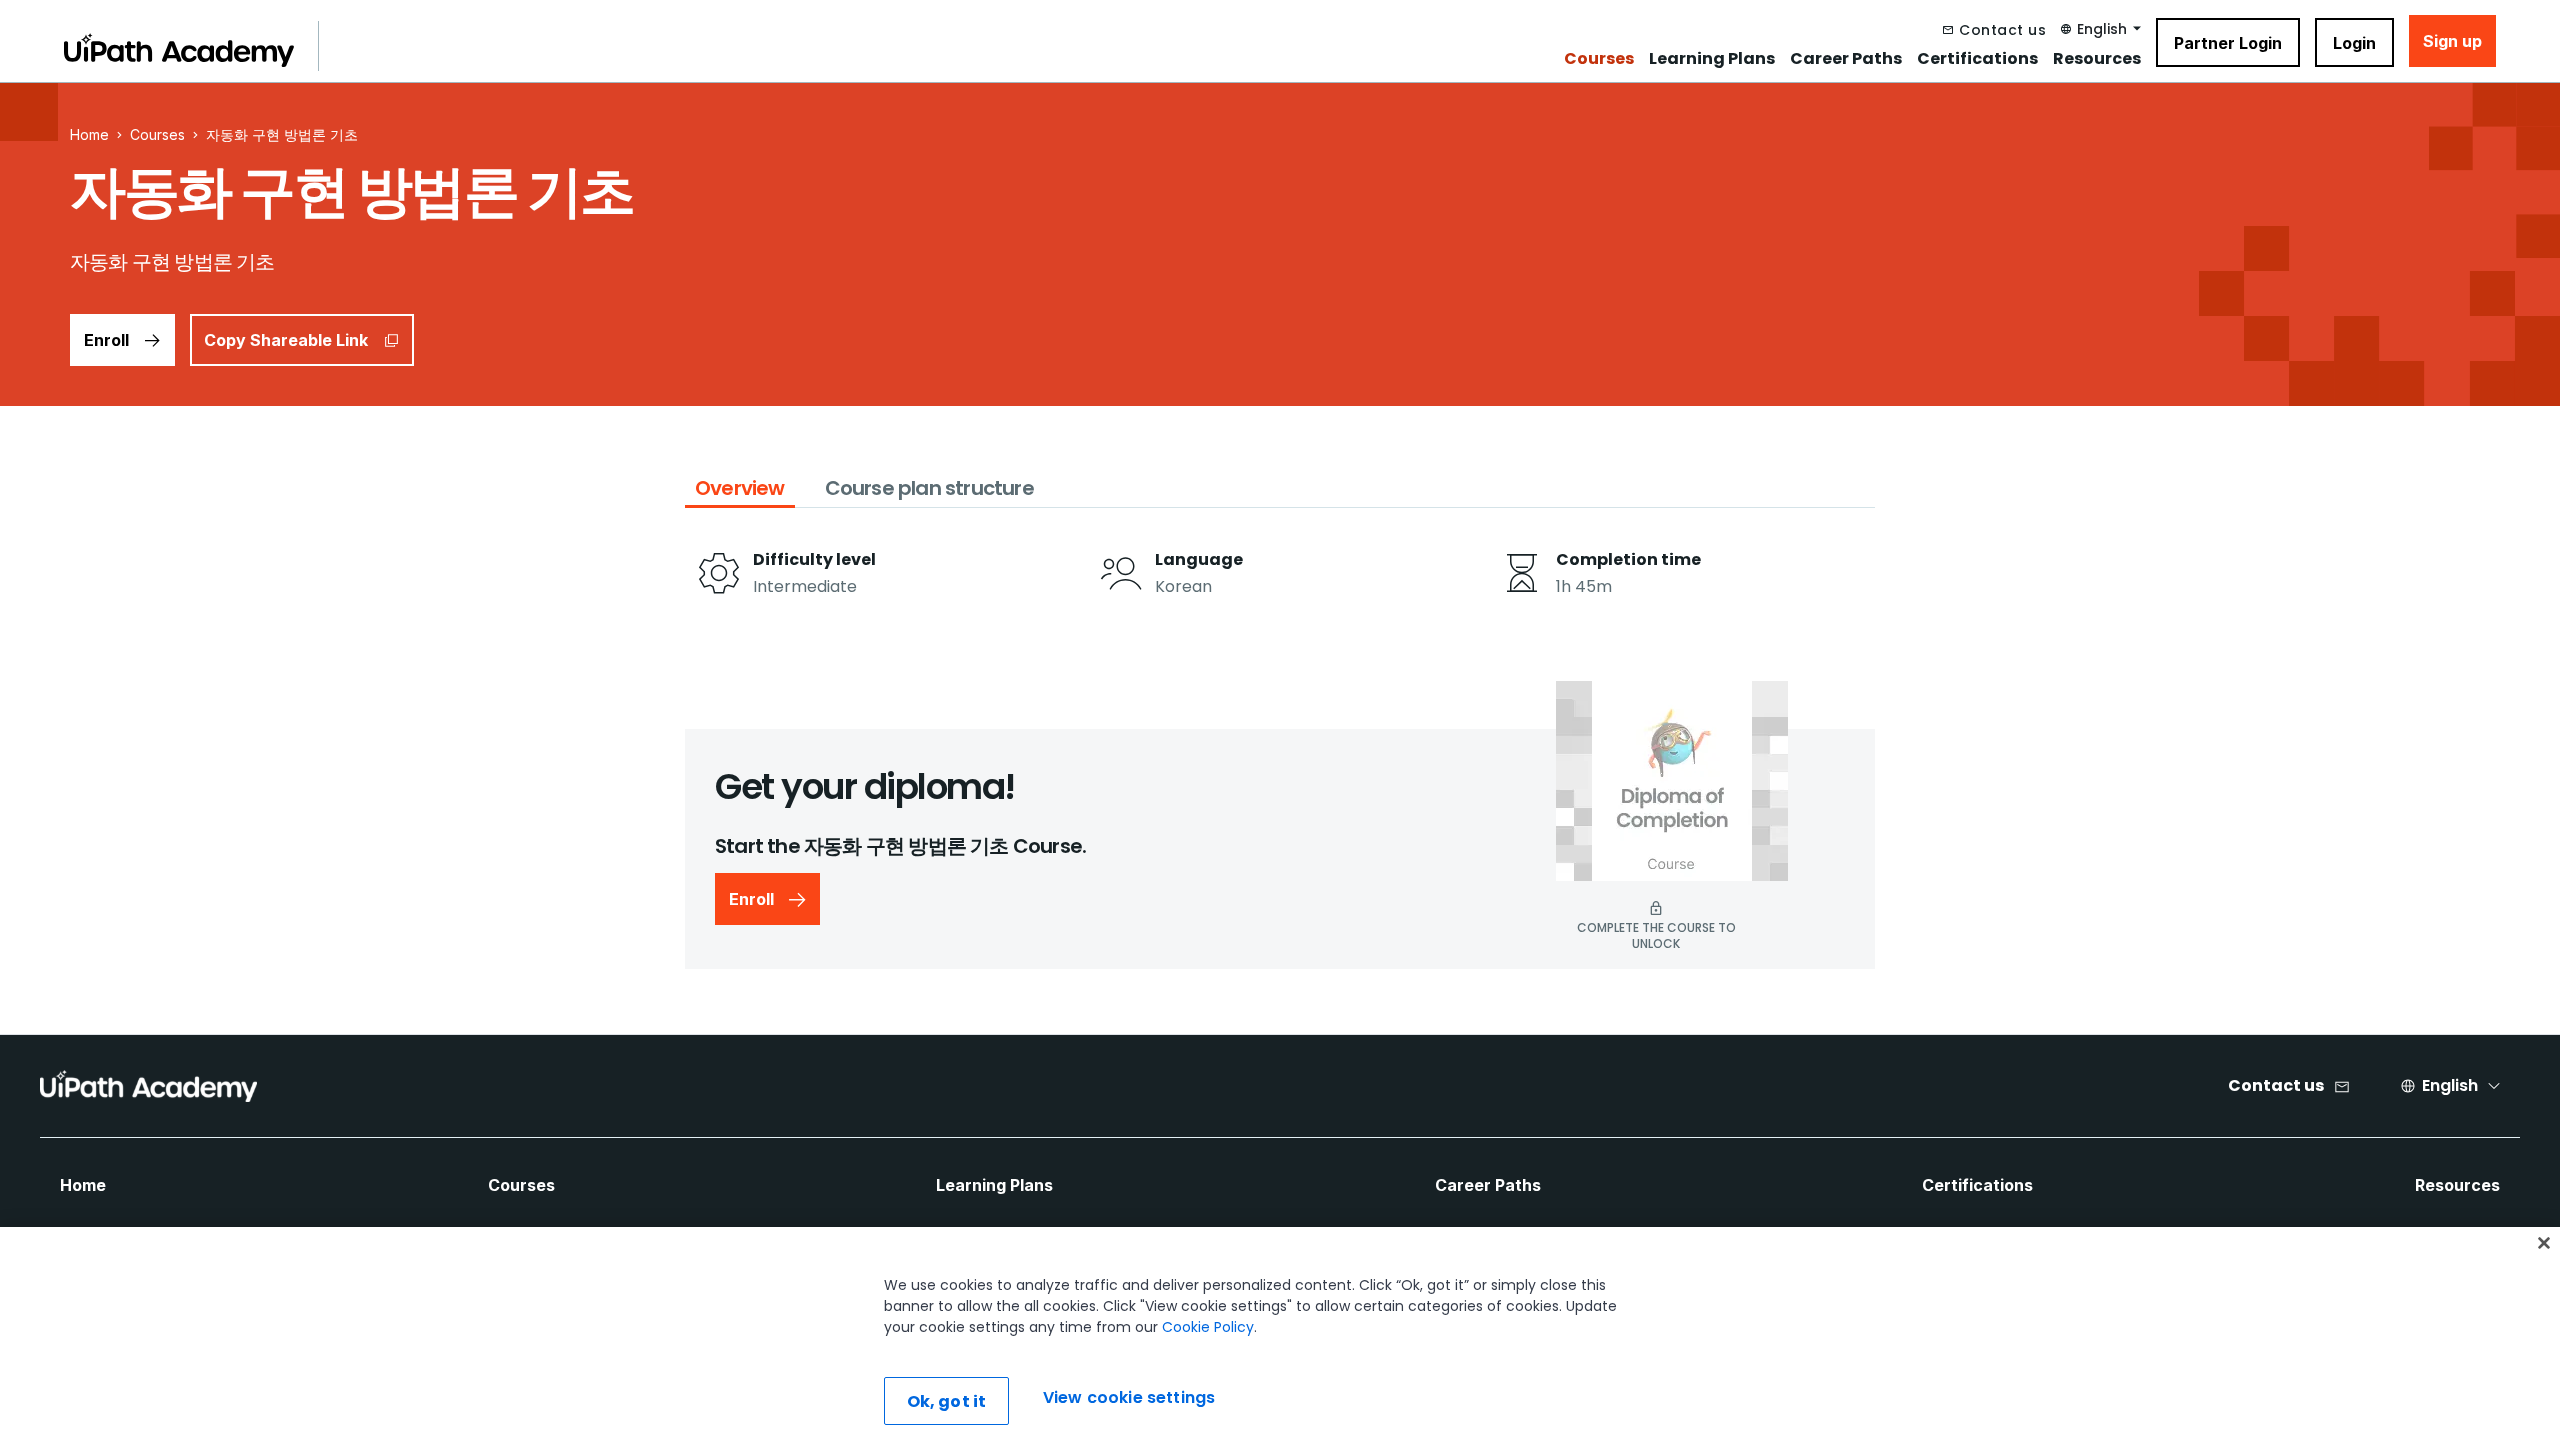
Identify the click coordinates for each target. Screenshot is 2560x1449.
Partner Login (2228, 43)
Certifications (1977, 59)
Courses (1599, 59)
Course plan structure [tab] (929, 488)
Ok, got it (947, 1401)
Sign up (2452, 41)
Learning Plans (1712, 59)
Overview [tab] (740, 488)
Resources (2097, 59)
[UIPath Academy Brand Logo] (148, 1086)
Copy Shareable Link (286, 340)
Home (83, 1185)
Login (2354, 43)
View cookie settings (1129, 1398)
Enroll (106, 340)
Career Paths (1846, 59)
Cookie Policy (1208, 1327)
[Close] (2544, 1243)
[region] (1280, 1338)
